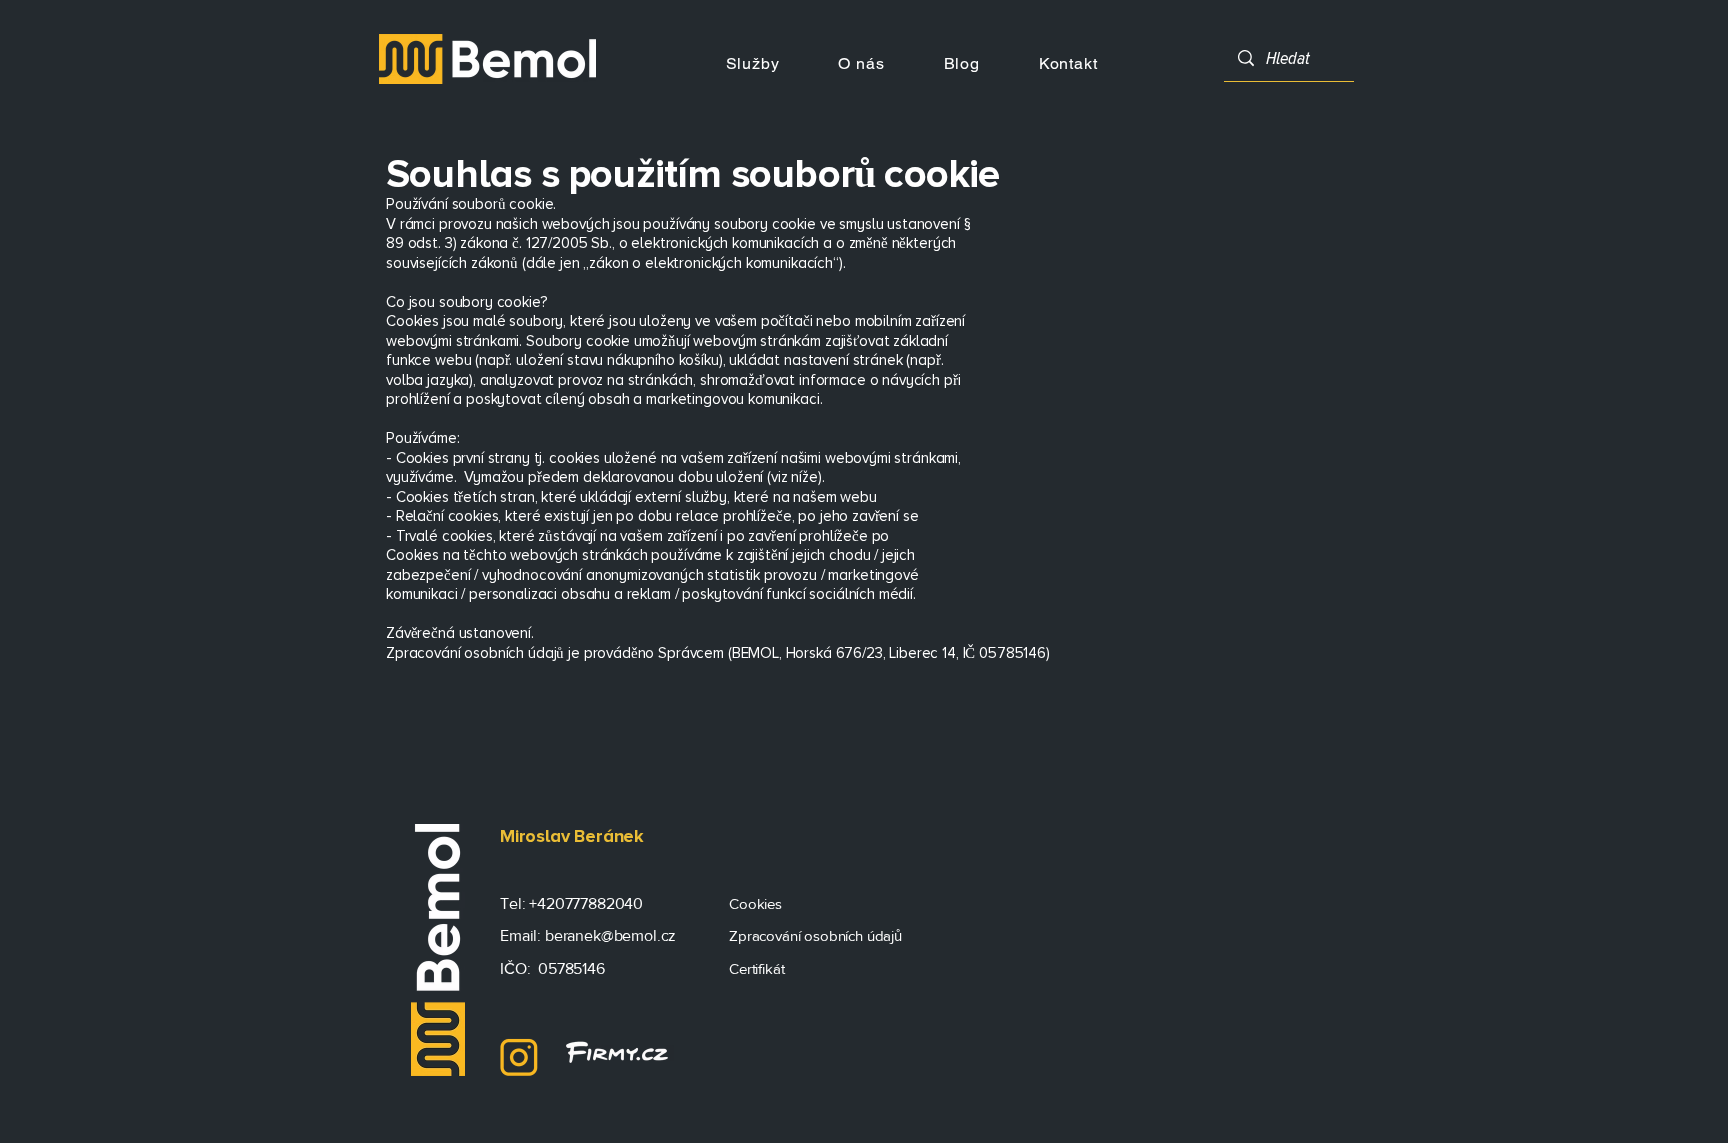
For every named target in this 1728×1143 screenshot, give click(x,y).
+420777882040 (586, 903)
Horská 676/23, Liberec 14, (874, 653)
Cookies (757, 903)
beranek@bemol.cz (610, 935)
